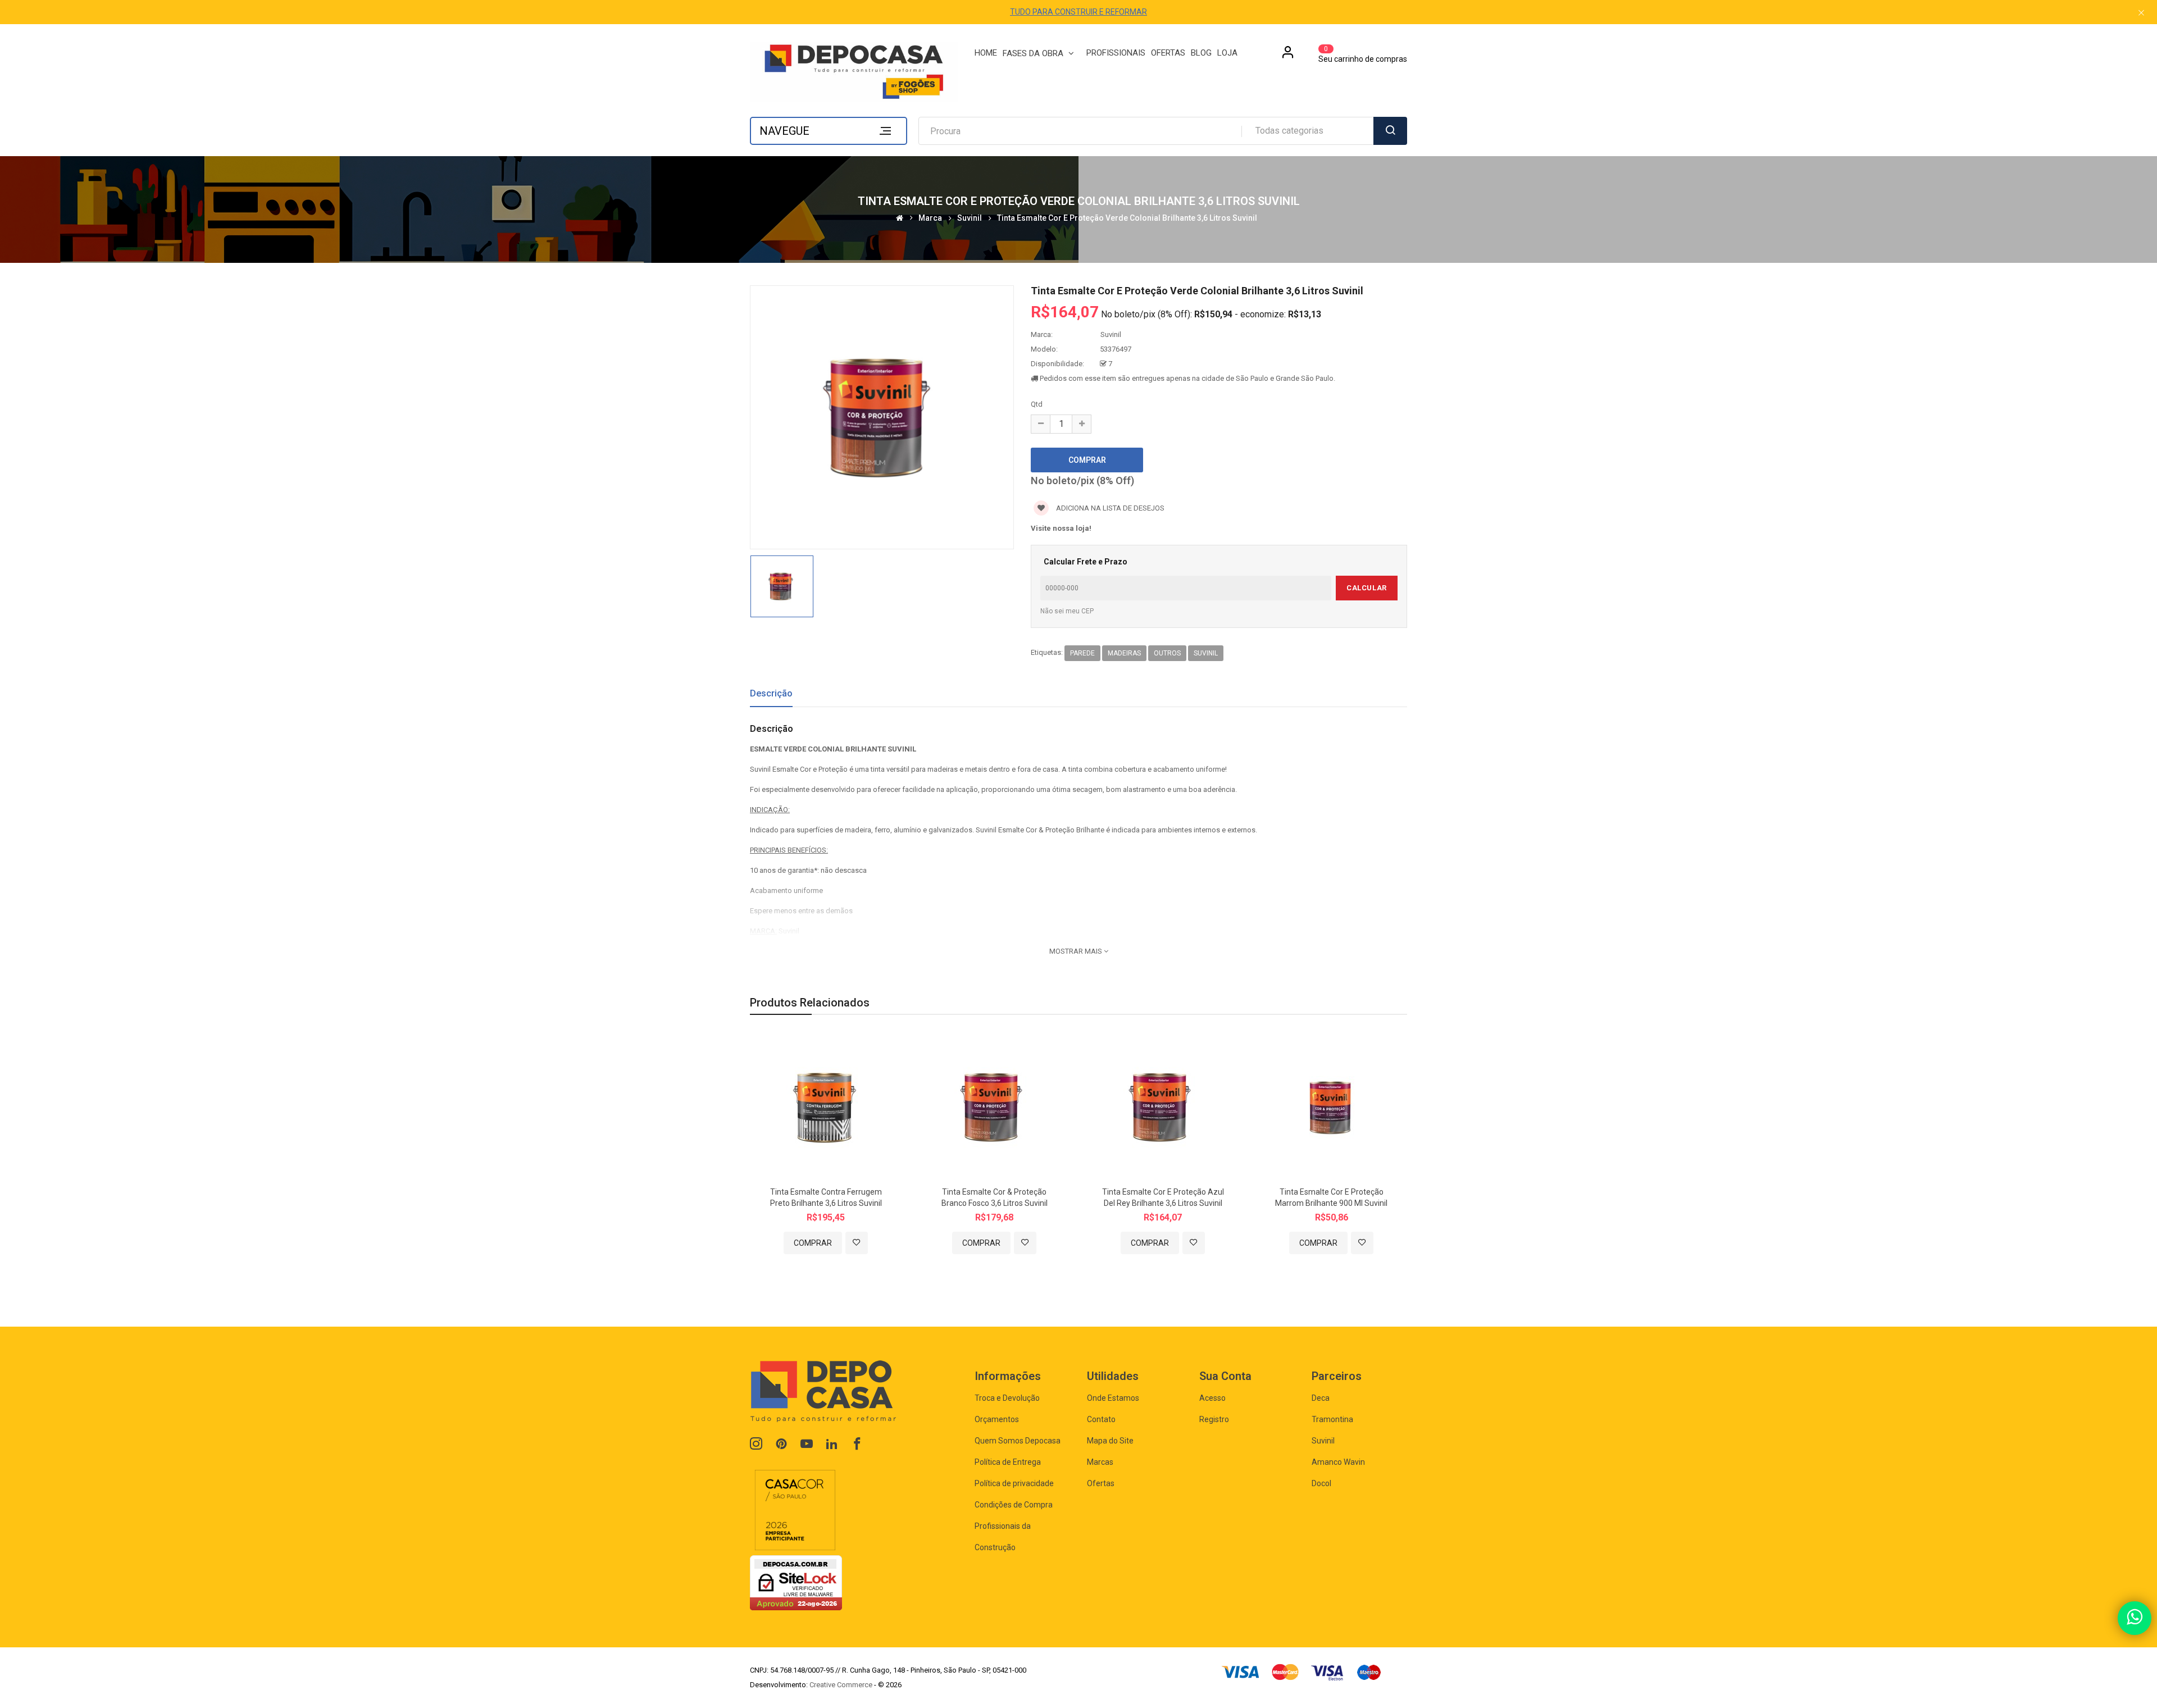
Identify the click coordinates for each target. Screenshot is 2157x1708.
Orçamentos (997, 1419)
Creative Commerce (841, 1685)
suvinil (1206, 653)
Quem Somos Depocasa (1018, 1441)
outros (1167, 653)
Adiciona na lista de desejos (1109, 508)
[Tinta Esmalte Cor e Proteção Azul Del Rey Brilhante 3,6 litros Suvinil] (1163, 1106)
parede (1082, 653)
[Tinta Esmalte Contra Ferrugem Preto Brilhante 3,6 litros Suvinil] (826, 1106)
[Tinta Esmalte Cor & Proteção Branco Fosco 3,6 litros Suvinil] (994, 1106)
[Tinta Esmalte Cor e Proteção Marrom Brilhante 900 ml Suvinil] (1331, 1106)
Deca (1321, 1398)
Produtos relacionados (810, 1003)
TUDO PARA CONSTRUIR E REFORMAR (1078, 12)
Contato (1101, 1419)
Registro (1214, 1419)
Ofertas (1101, 1483)
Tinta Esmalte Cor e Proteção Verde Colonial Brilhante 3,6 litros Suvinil (1127, 218)
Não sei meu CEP (1067, 611)
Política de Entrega (1008, 1462)
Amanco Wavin (1338, 1462)
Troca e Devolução (1007, 1398)
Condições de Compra (1014, 1505)
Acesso (1212, 1398)
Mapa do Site (1110, 1441)
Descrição (771, 693)
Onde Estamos (1113, 1398)
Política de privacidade (1014, 1483)
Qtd (1037, 404)
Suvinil (970, 218)
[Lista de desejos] (857, 1243)
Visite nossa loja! (1061, 528)
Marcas (1100, 1462)
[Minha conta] (1288, 56)
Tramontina (1332, 1419)
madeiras (1124, 653)
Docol (1321, 1483)
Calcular (1366, 588)
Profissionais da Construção (1003, 1537)
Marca (930, 218)
